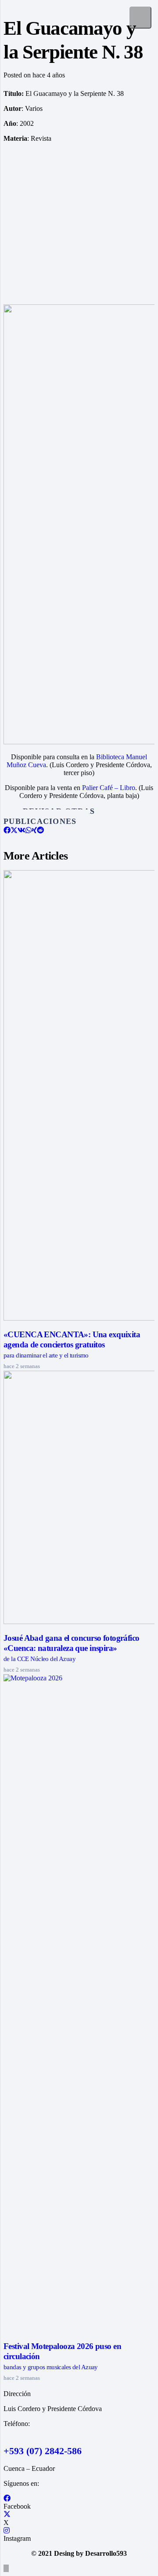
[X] (7, 2515)
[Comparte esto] (7, 830)
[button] (6, 2568)
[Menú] (140, 18)
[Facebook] (7, 2498)
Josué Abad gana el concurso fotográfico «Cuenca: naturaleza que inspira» (72, 1648)
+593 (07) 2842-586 (43, 2451)
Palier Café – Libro (109, 788)
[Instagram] (7, 2530)
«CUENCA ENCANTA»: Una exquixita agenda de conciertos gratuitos (72, 1344)
